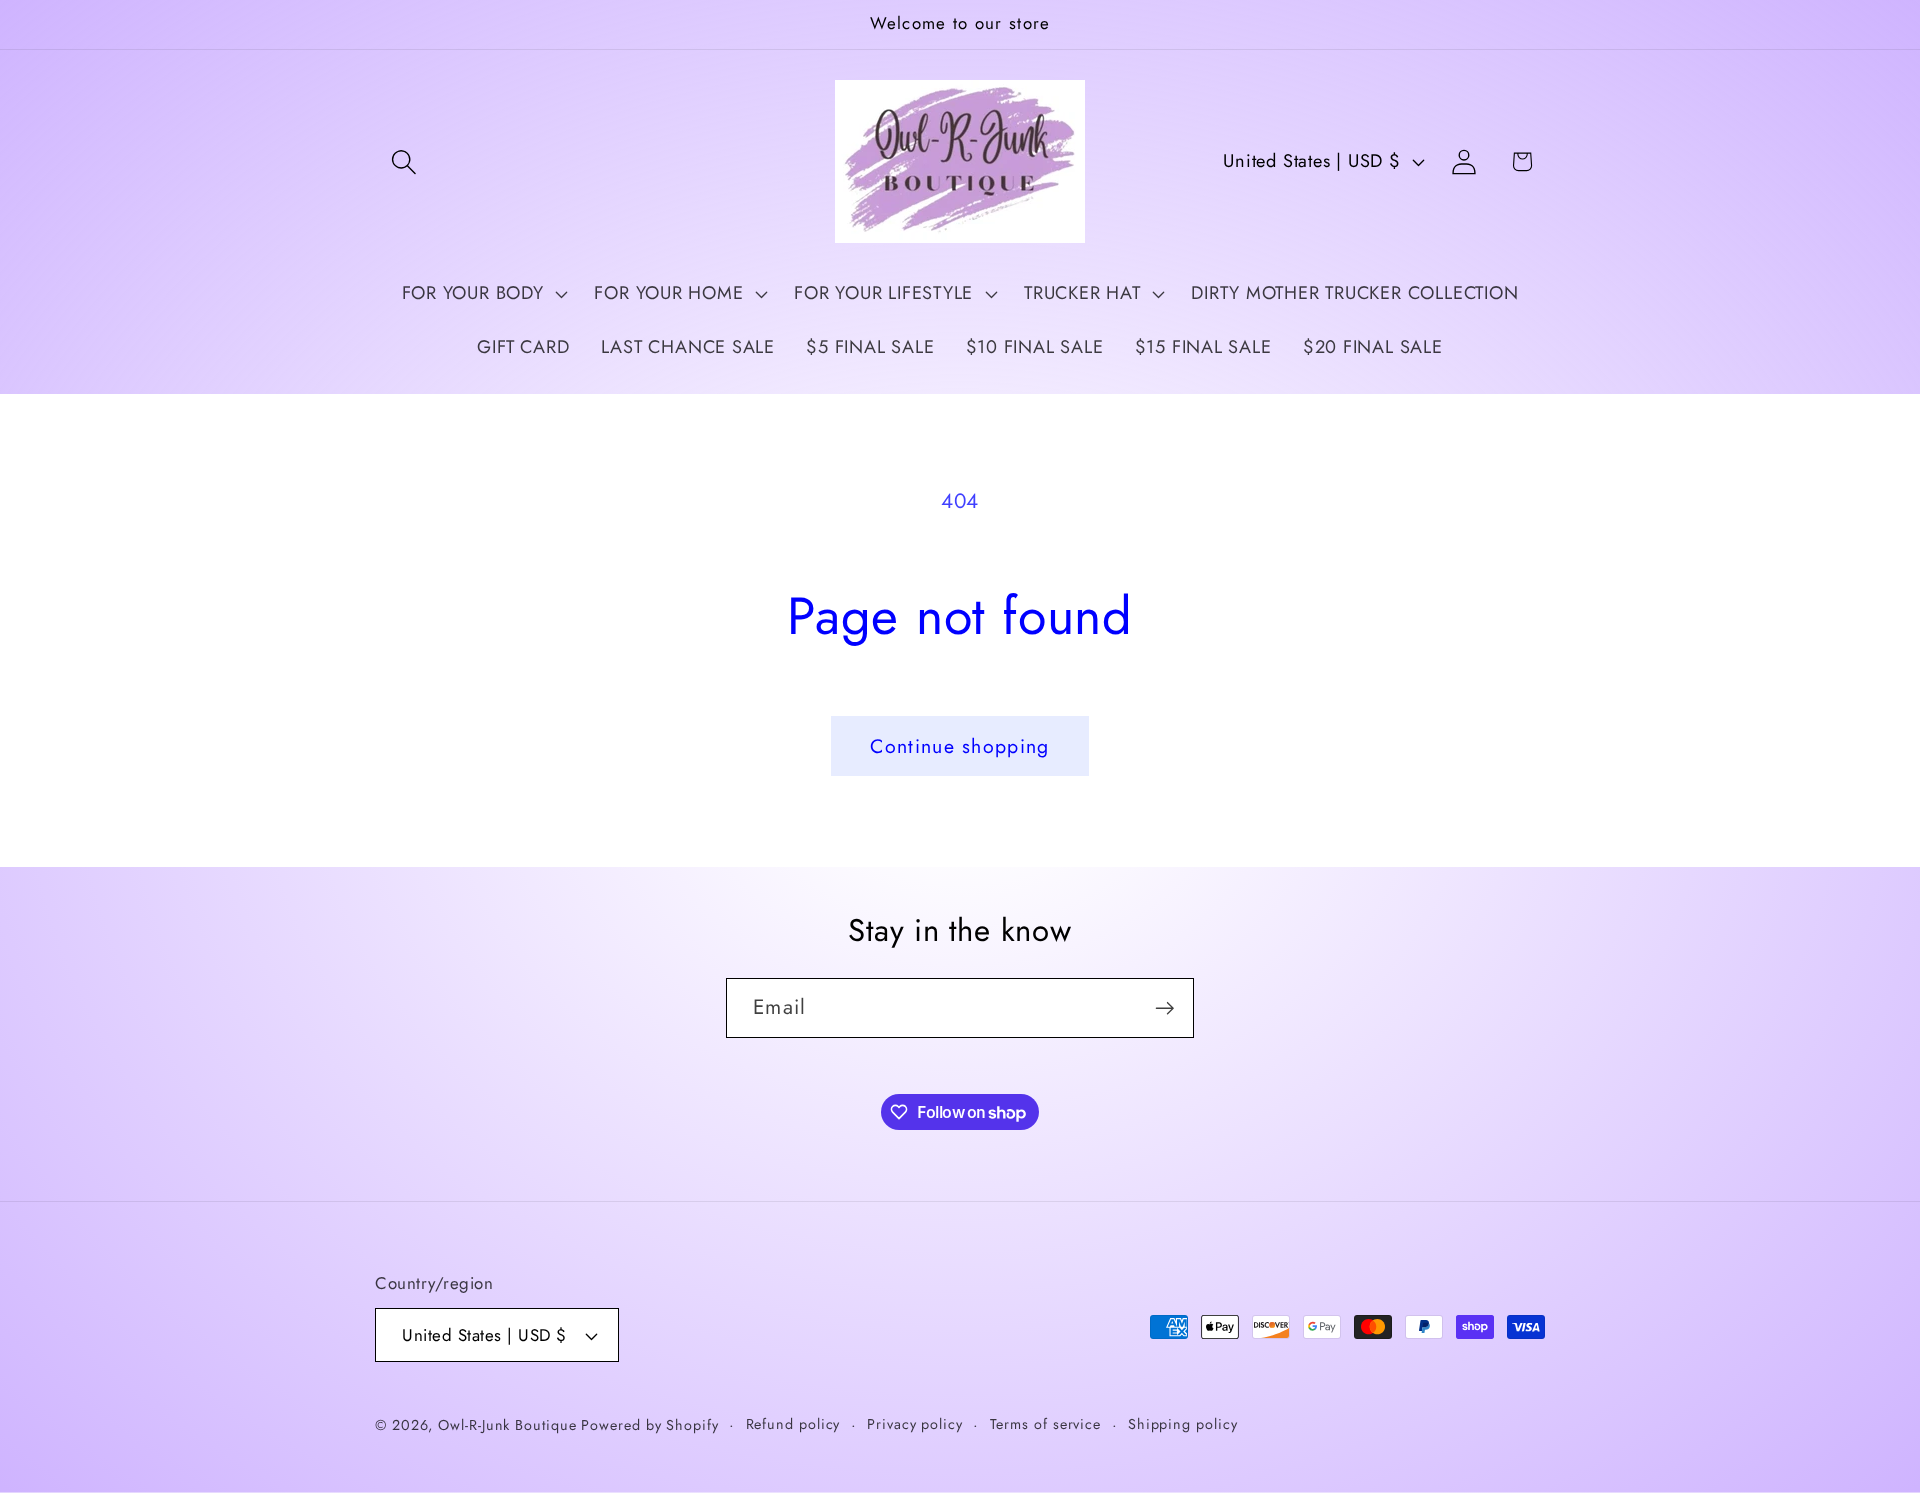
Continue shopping (959, 746)
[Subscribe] (1164, 1008)
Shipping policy (1183, 1424)
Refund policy (793, 1424)
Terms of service (1046, 1424)
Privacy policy (915, 1424)
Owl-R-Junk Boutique (509, 1425)
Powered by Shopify (649, 1425)
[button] (403, 161)
